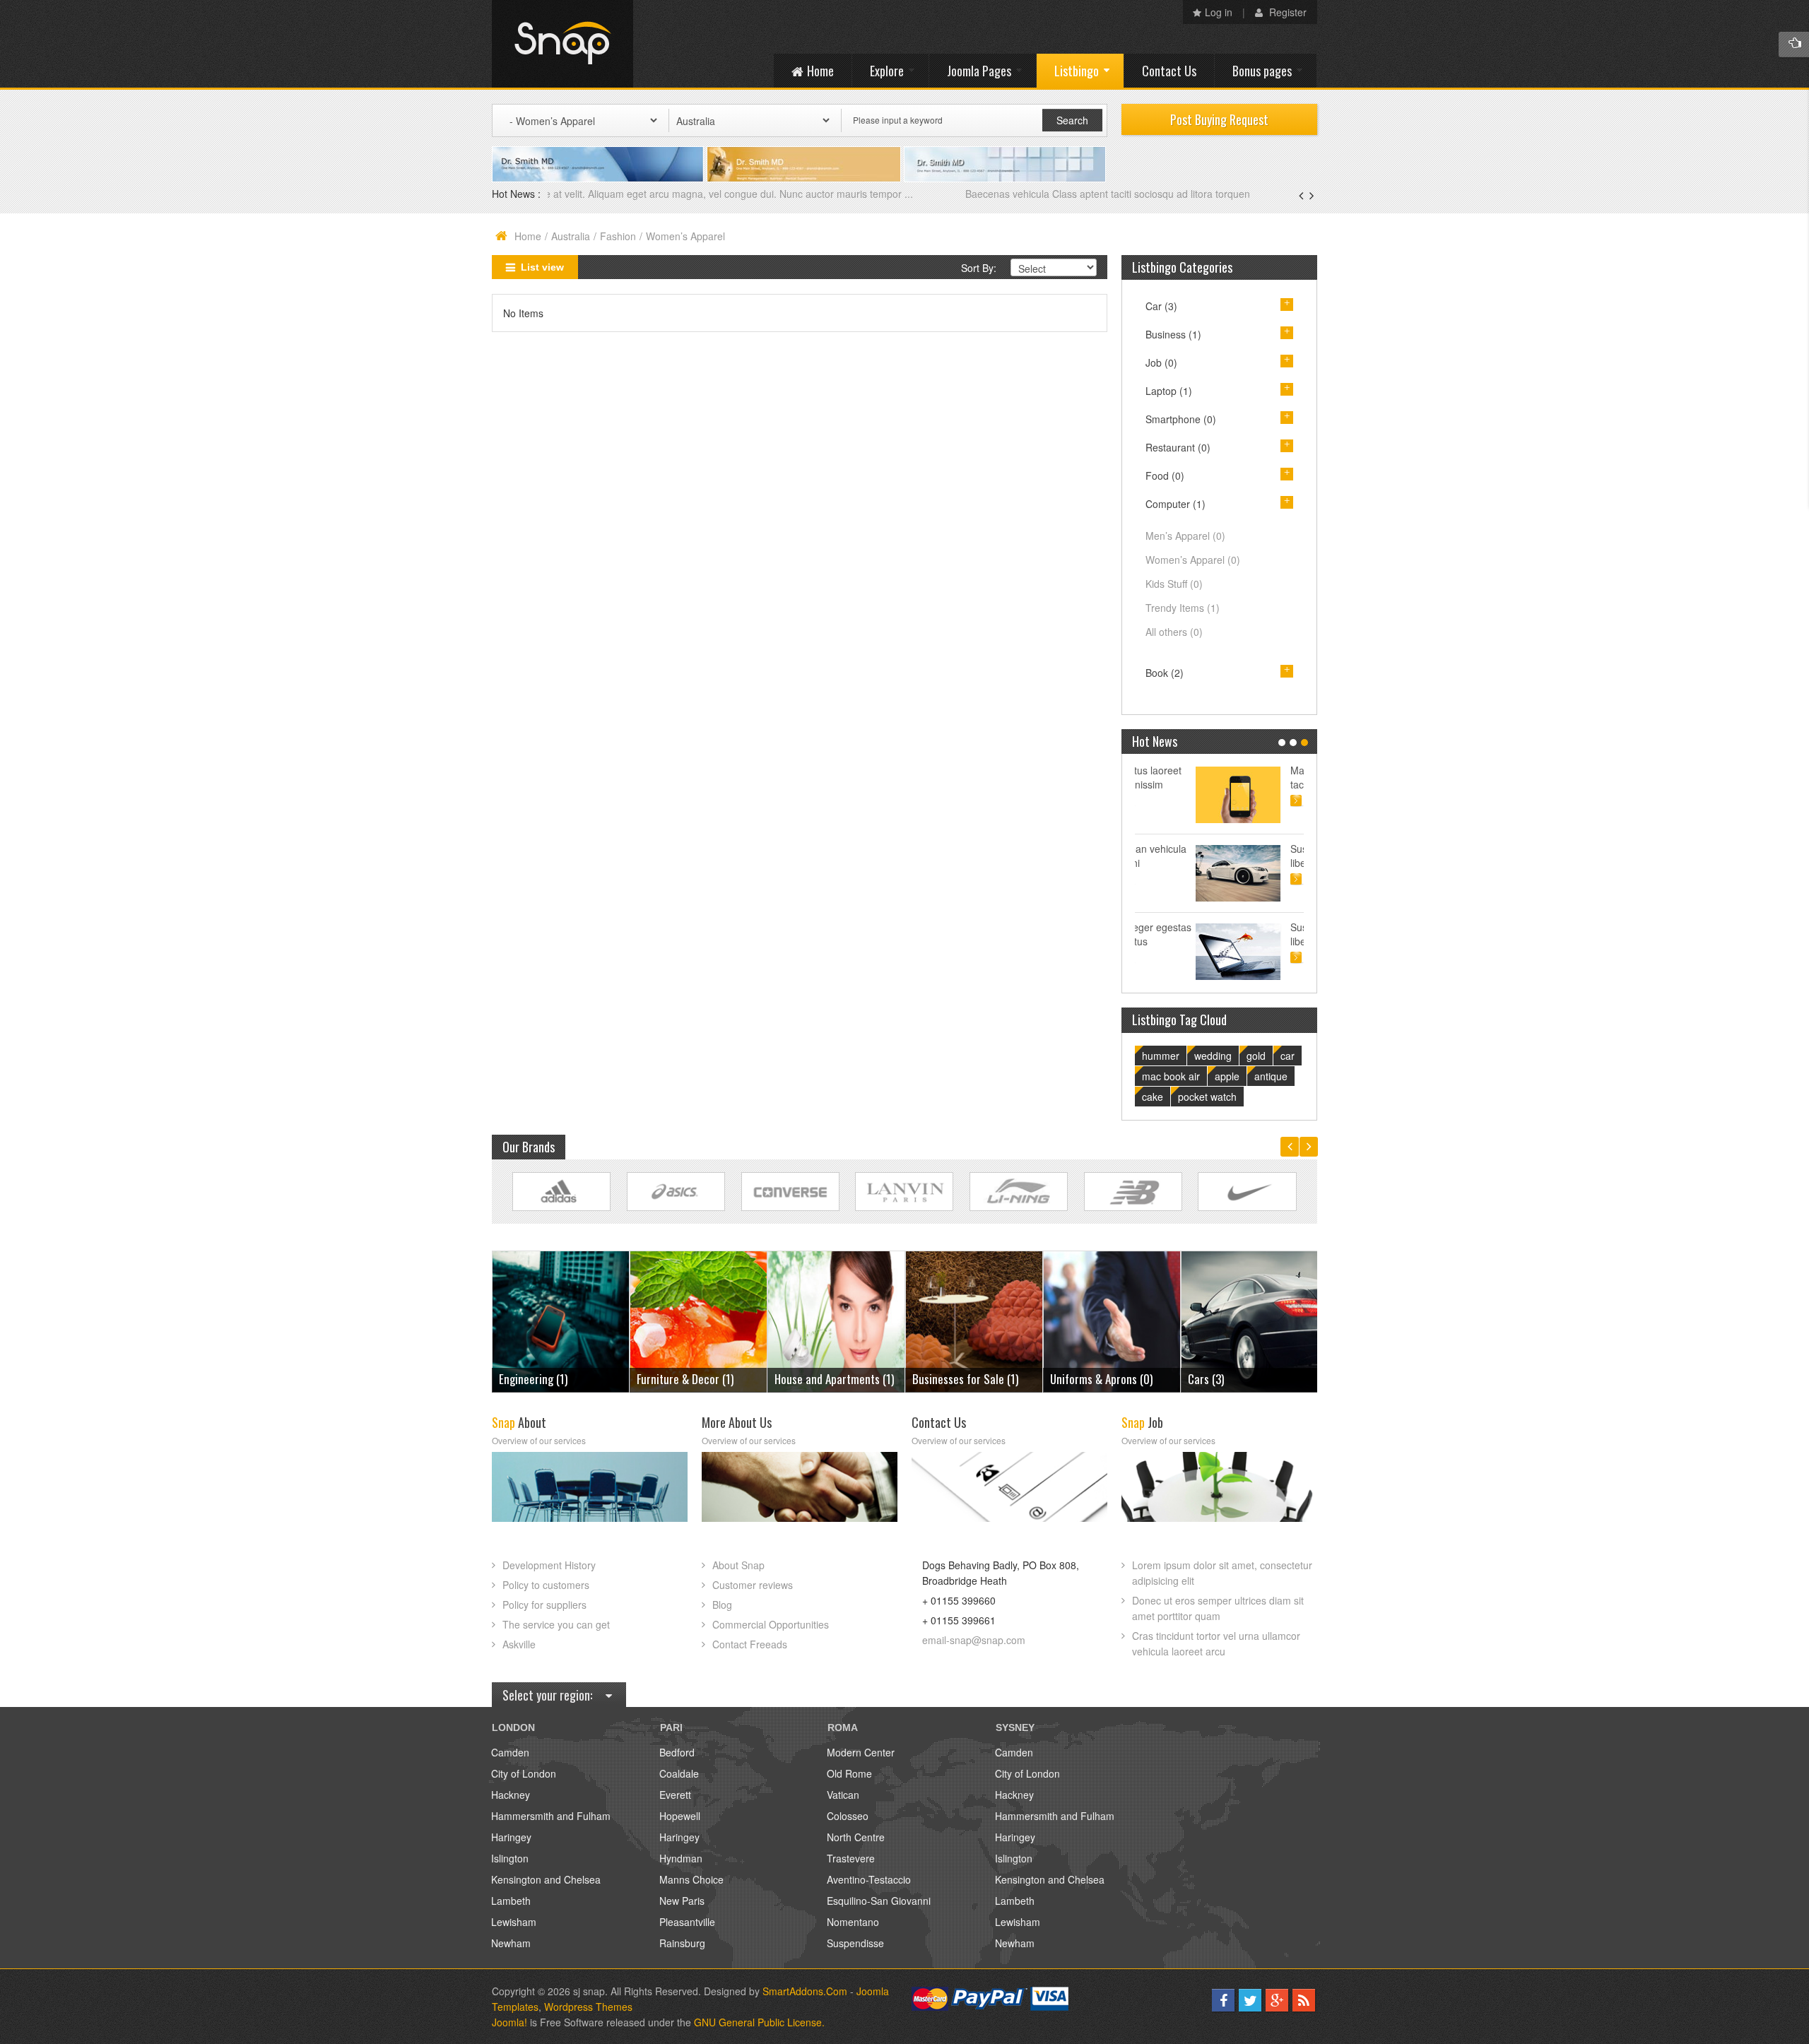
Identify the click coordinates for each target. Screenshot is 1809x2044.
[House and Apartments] (699, 1320)
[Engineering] (1250, 1320)
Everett (675, 1795)
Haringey (511, 1837)
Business (1173, 334)
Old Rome (849, 1773)
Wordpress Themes (588, 2007)
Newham (511, 1943)
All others (1174, 632)
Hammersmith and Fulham (551, 1816)
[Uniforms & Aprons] (974, 1320)
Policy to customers (546, 1585)
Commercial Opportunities (771, 1624)
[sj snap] (562, 44)
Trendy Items (1183, 608)
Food (1165, 475)
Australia (571, 236)
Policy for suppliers (544, 1605)
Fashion (618, 236)
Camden (510, 1752)
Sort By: (979, 268)
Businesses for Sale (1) (827, 1379)
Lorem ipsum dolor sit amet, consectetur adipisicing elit (1222, 1573)
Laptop (1169, 391)
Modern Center (861, 1752)
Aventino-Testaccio (869, 1879)
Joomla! (509, 2022)
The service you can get (556, 1624)
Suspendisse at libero (1264, 856)
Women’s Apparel (1193, 560)
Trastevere (851, 1858)
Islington (510, 1858)
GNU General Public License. (759, 2022)
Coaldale (679, 1773)
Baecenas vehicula (591, 194)
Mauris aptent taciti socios (1260, 777)
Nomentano (853, 1922)
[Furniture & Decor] (561, 1320)
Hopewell (680, 1816)
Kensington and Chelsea (546, 1879)
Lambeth (511, 1901)
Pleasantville (687, 1922)
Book (1165, 673)
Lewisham (514, 1922)
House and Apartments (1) (696, 1379)
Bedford (677, 1752)
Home (528, 236)
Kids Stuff (1174, 584)
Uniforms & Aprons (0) (964, 1379)
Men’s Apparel (1185, 536)
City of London (524, 1773)
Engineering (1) (1222, 1379)
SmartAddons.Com (805, 1991)
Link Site (561, 1192)
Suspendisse (855, 1943)
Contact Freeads (750, 1644)
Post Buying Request (1219, 119)
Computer (1175, 504)
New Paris (682, 1901)
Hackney (511, 1795)
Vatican (843, 1795)
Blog (722, 1605)
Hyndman (681, 1858)
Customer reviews (753, 1585)
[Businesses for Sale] (836, 1320)
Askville (519, 1644)
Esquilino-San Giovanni (879, 1901)
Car (1161, 306)
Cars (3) (1068, 1379)
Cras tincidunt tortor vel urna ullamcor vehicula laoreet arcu (1216, 1643)
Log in (1219, 12)
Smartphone (1181, 419)
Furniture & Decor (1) (547, 1379)
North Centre (856, 1837)
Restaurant (1178, 447)
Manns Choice (691, 1879)
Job (1161, 362)
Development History (549, 1565)
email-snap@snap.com (974, 1640)
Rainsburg (682, 1943)
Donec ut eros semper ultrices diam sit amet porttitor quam (1218, 1608)
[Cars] (1112, 1320)
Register (1286, 12)
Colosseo (848, 1816)
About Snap (738, 1565)
